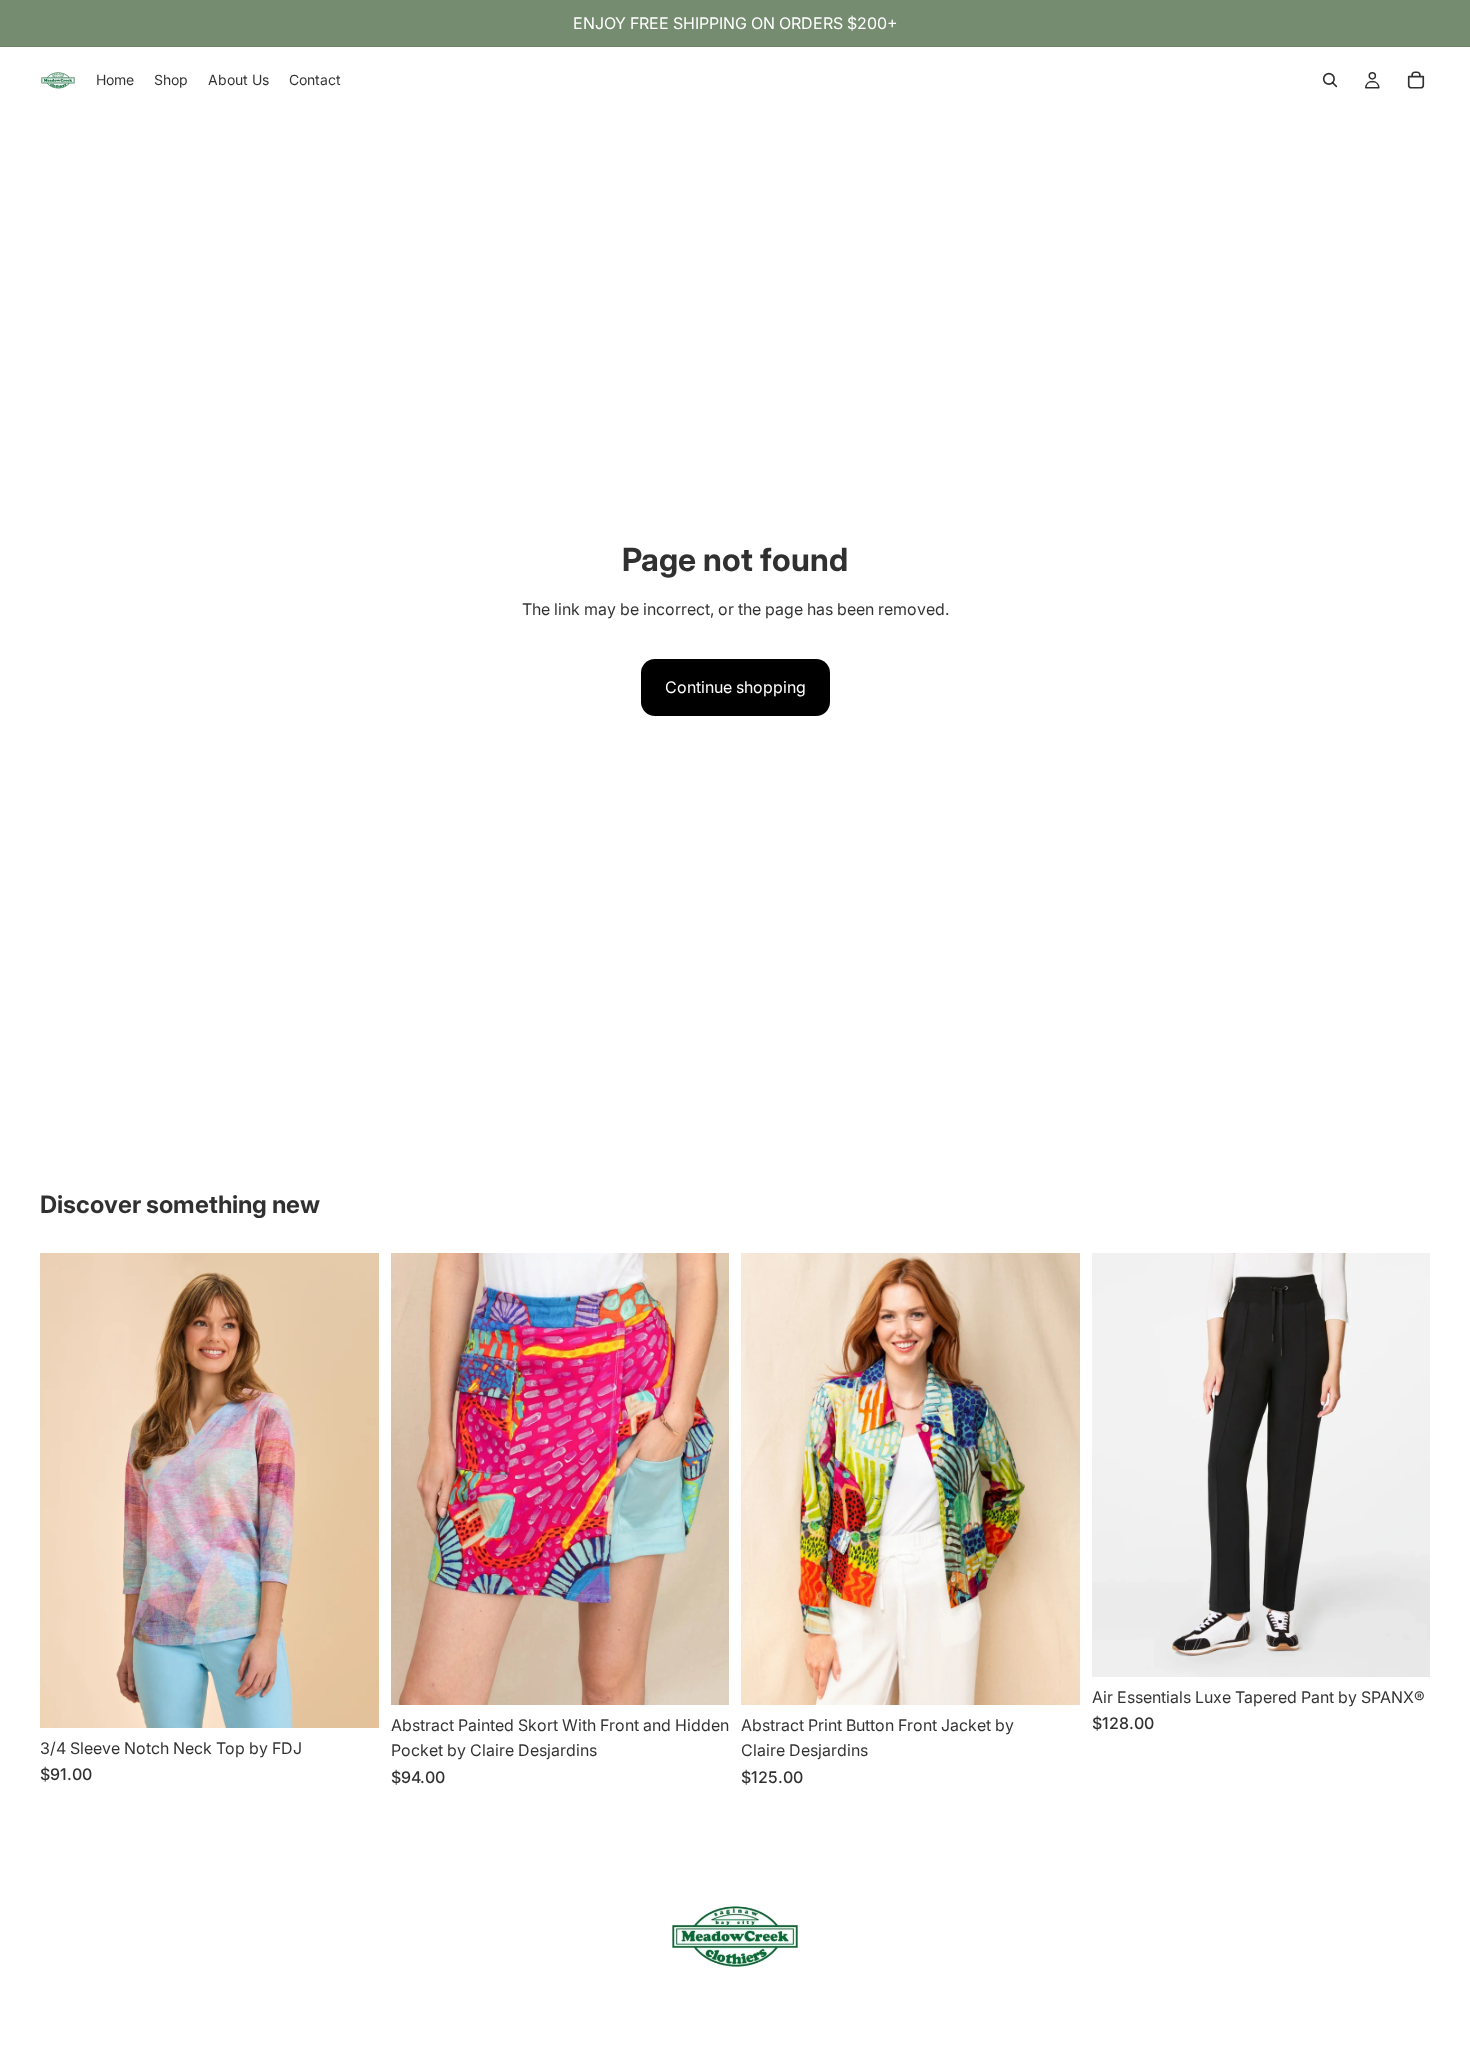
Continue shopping (735, 687)
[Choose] (348, 1697)
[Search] (1330, 80)
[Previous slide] (70, 1490)
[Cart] (1416, 80)
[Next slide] (349, 1490)
